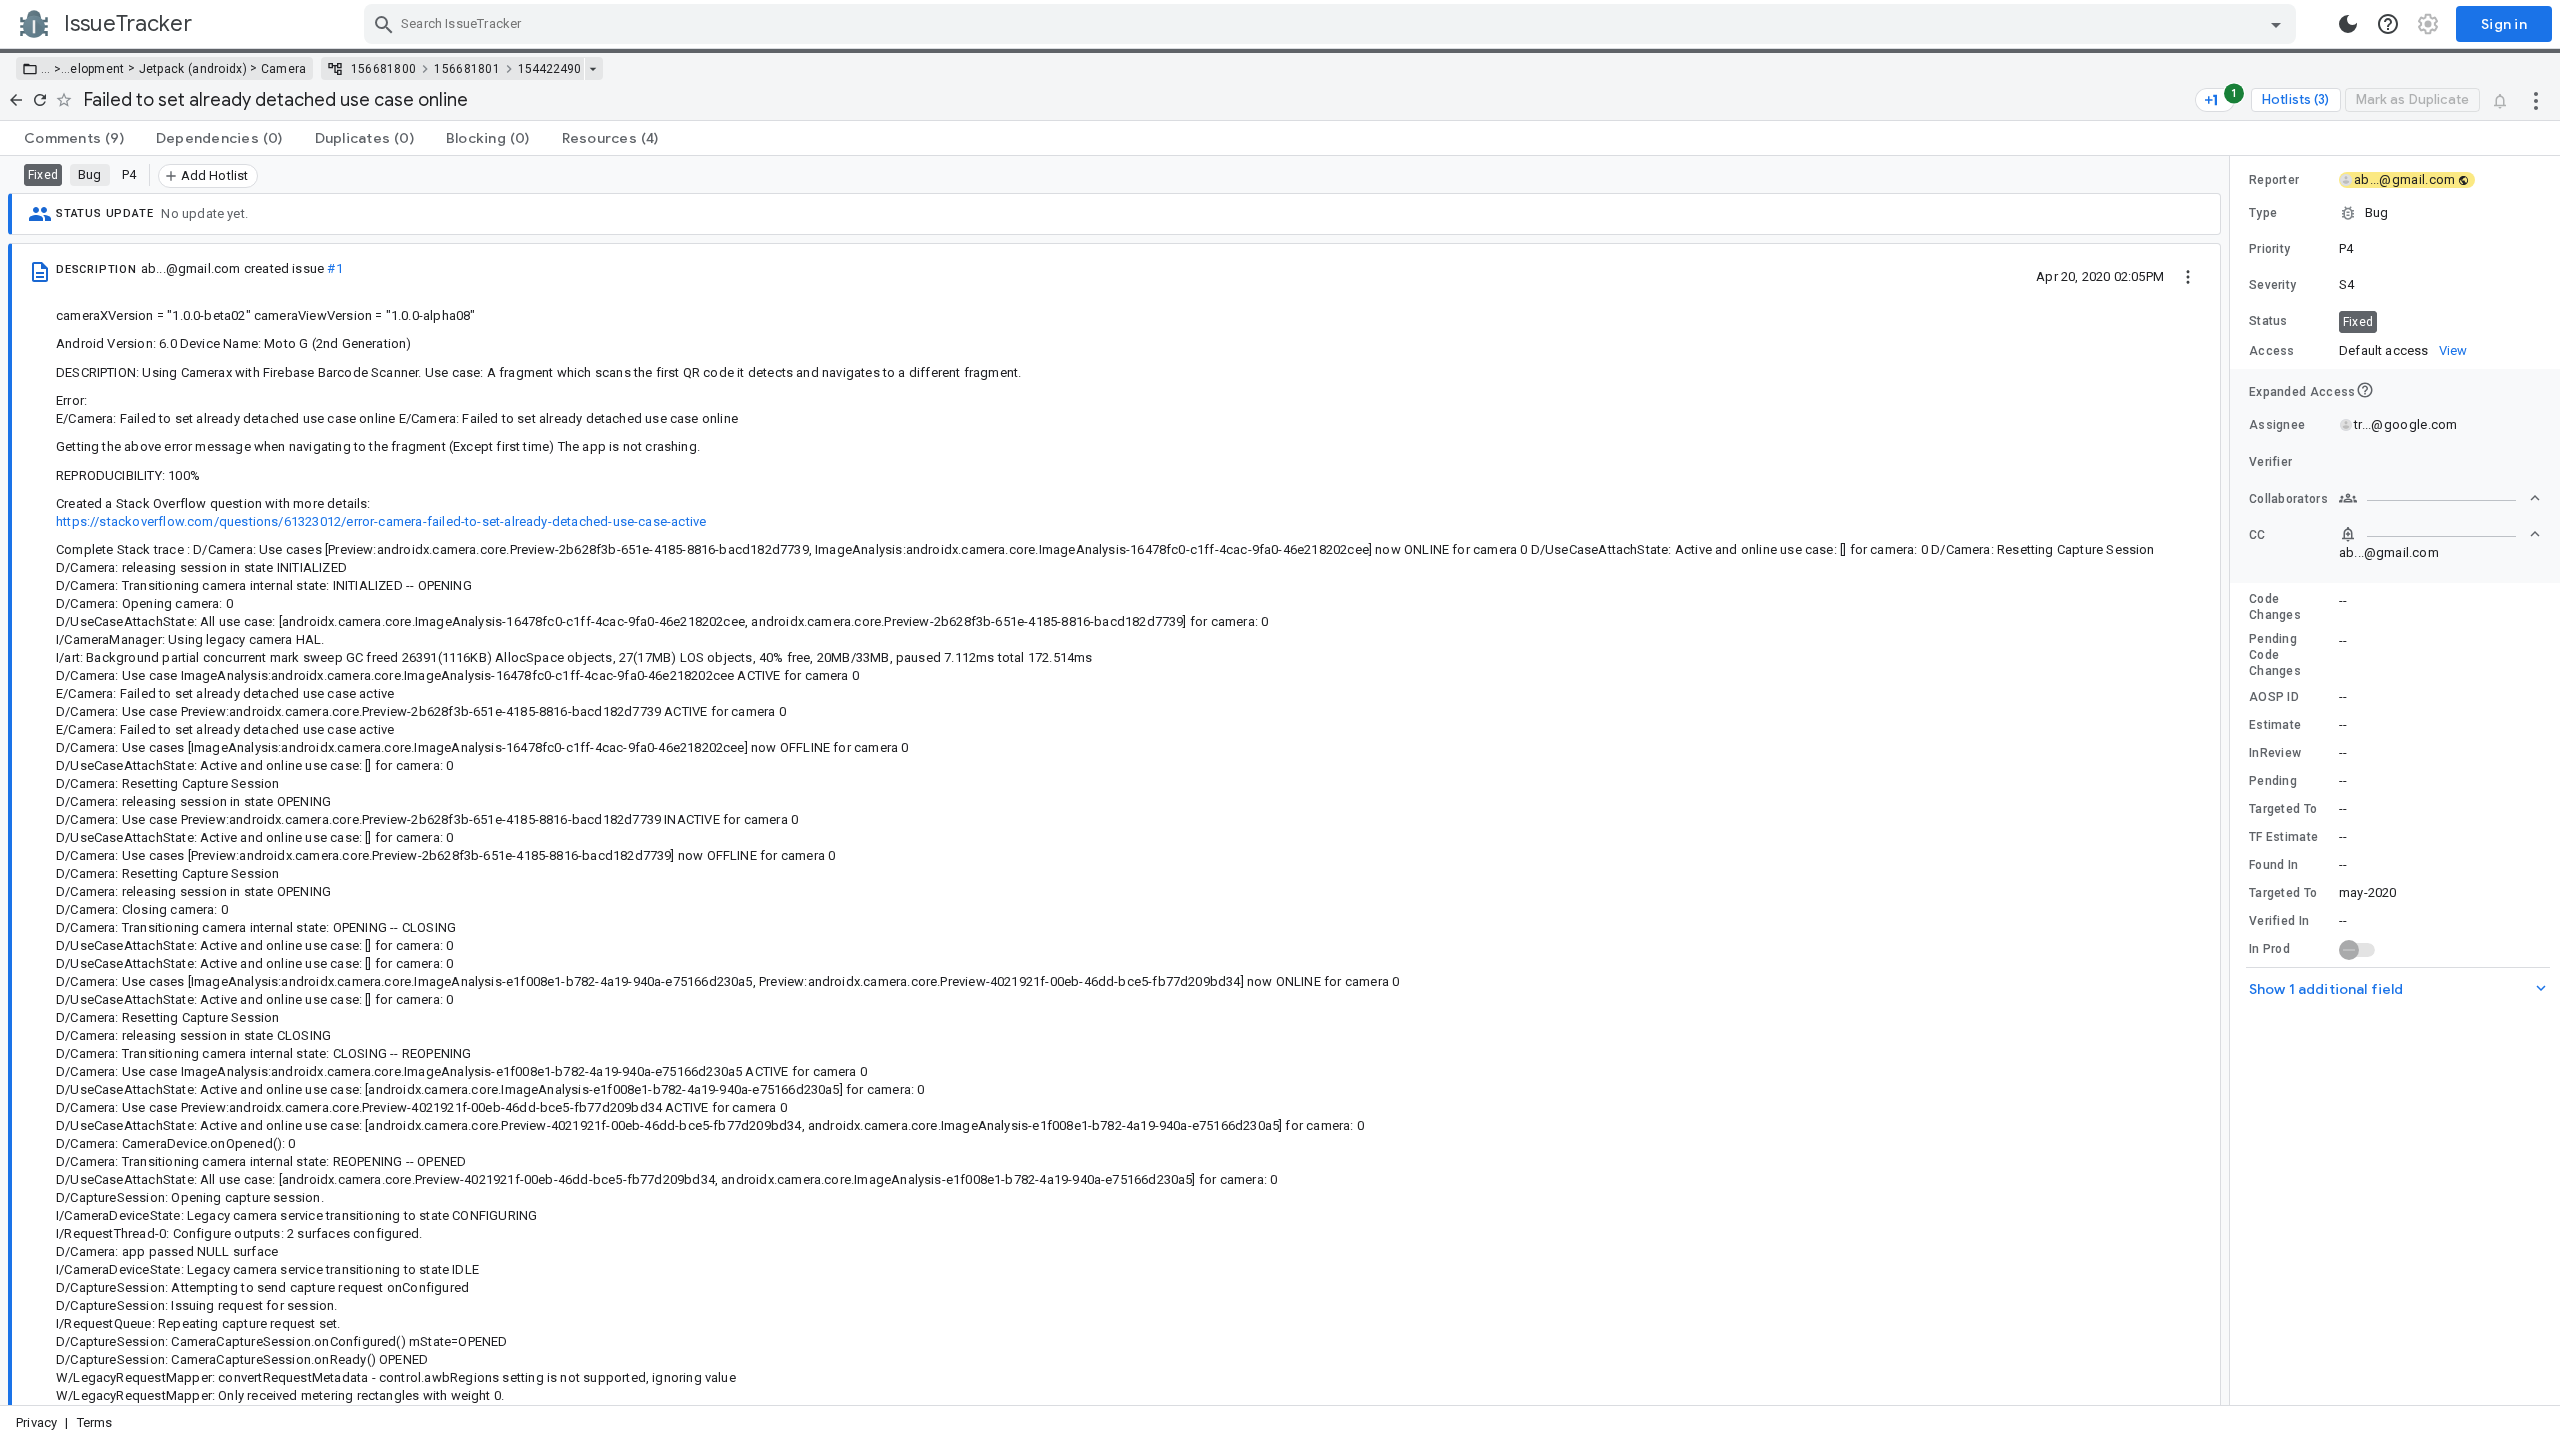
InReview (2275, 753)
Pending (2273, 781)
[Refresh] (40, 100)
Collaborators (2288, 499)
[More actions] (2536, 100)
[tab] (74, 138)
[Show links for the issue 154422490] (592, 69)
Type (2263, 213)
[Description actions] (2188, 276)
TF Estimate (2283, 837)
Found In (2273, 865)
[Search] (384, 24)
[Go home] (16, 100)
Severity (2272, 285)
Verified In (2279, 921)
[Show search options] (2276, 24)
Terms (95, 1422)
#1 (334, 268)
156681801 (467, 69)
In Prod (2269, 949)
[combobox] (1332, 24)
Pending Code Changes (2275, 655)
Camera (284, 69)
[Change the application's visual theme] (2348, 24)
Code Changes (2275, 607)
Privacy (36, 1422)
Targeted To (2283, 809)
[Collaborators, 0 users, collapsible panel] (2440, 498)
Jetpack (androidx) (193, 69)
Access (2272, 351)
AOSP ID (2274, 697)
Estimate (2275, 725)
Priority (2269, 249)
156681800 (384, 69)
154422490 (549, 69)
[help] (2388, 24)
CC (2257, 535)
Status (2268, 321)
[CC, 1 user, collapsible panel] (2440, 534)
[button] (55, 69)
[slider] (2233, 780)
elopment (97, 69)
